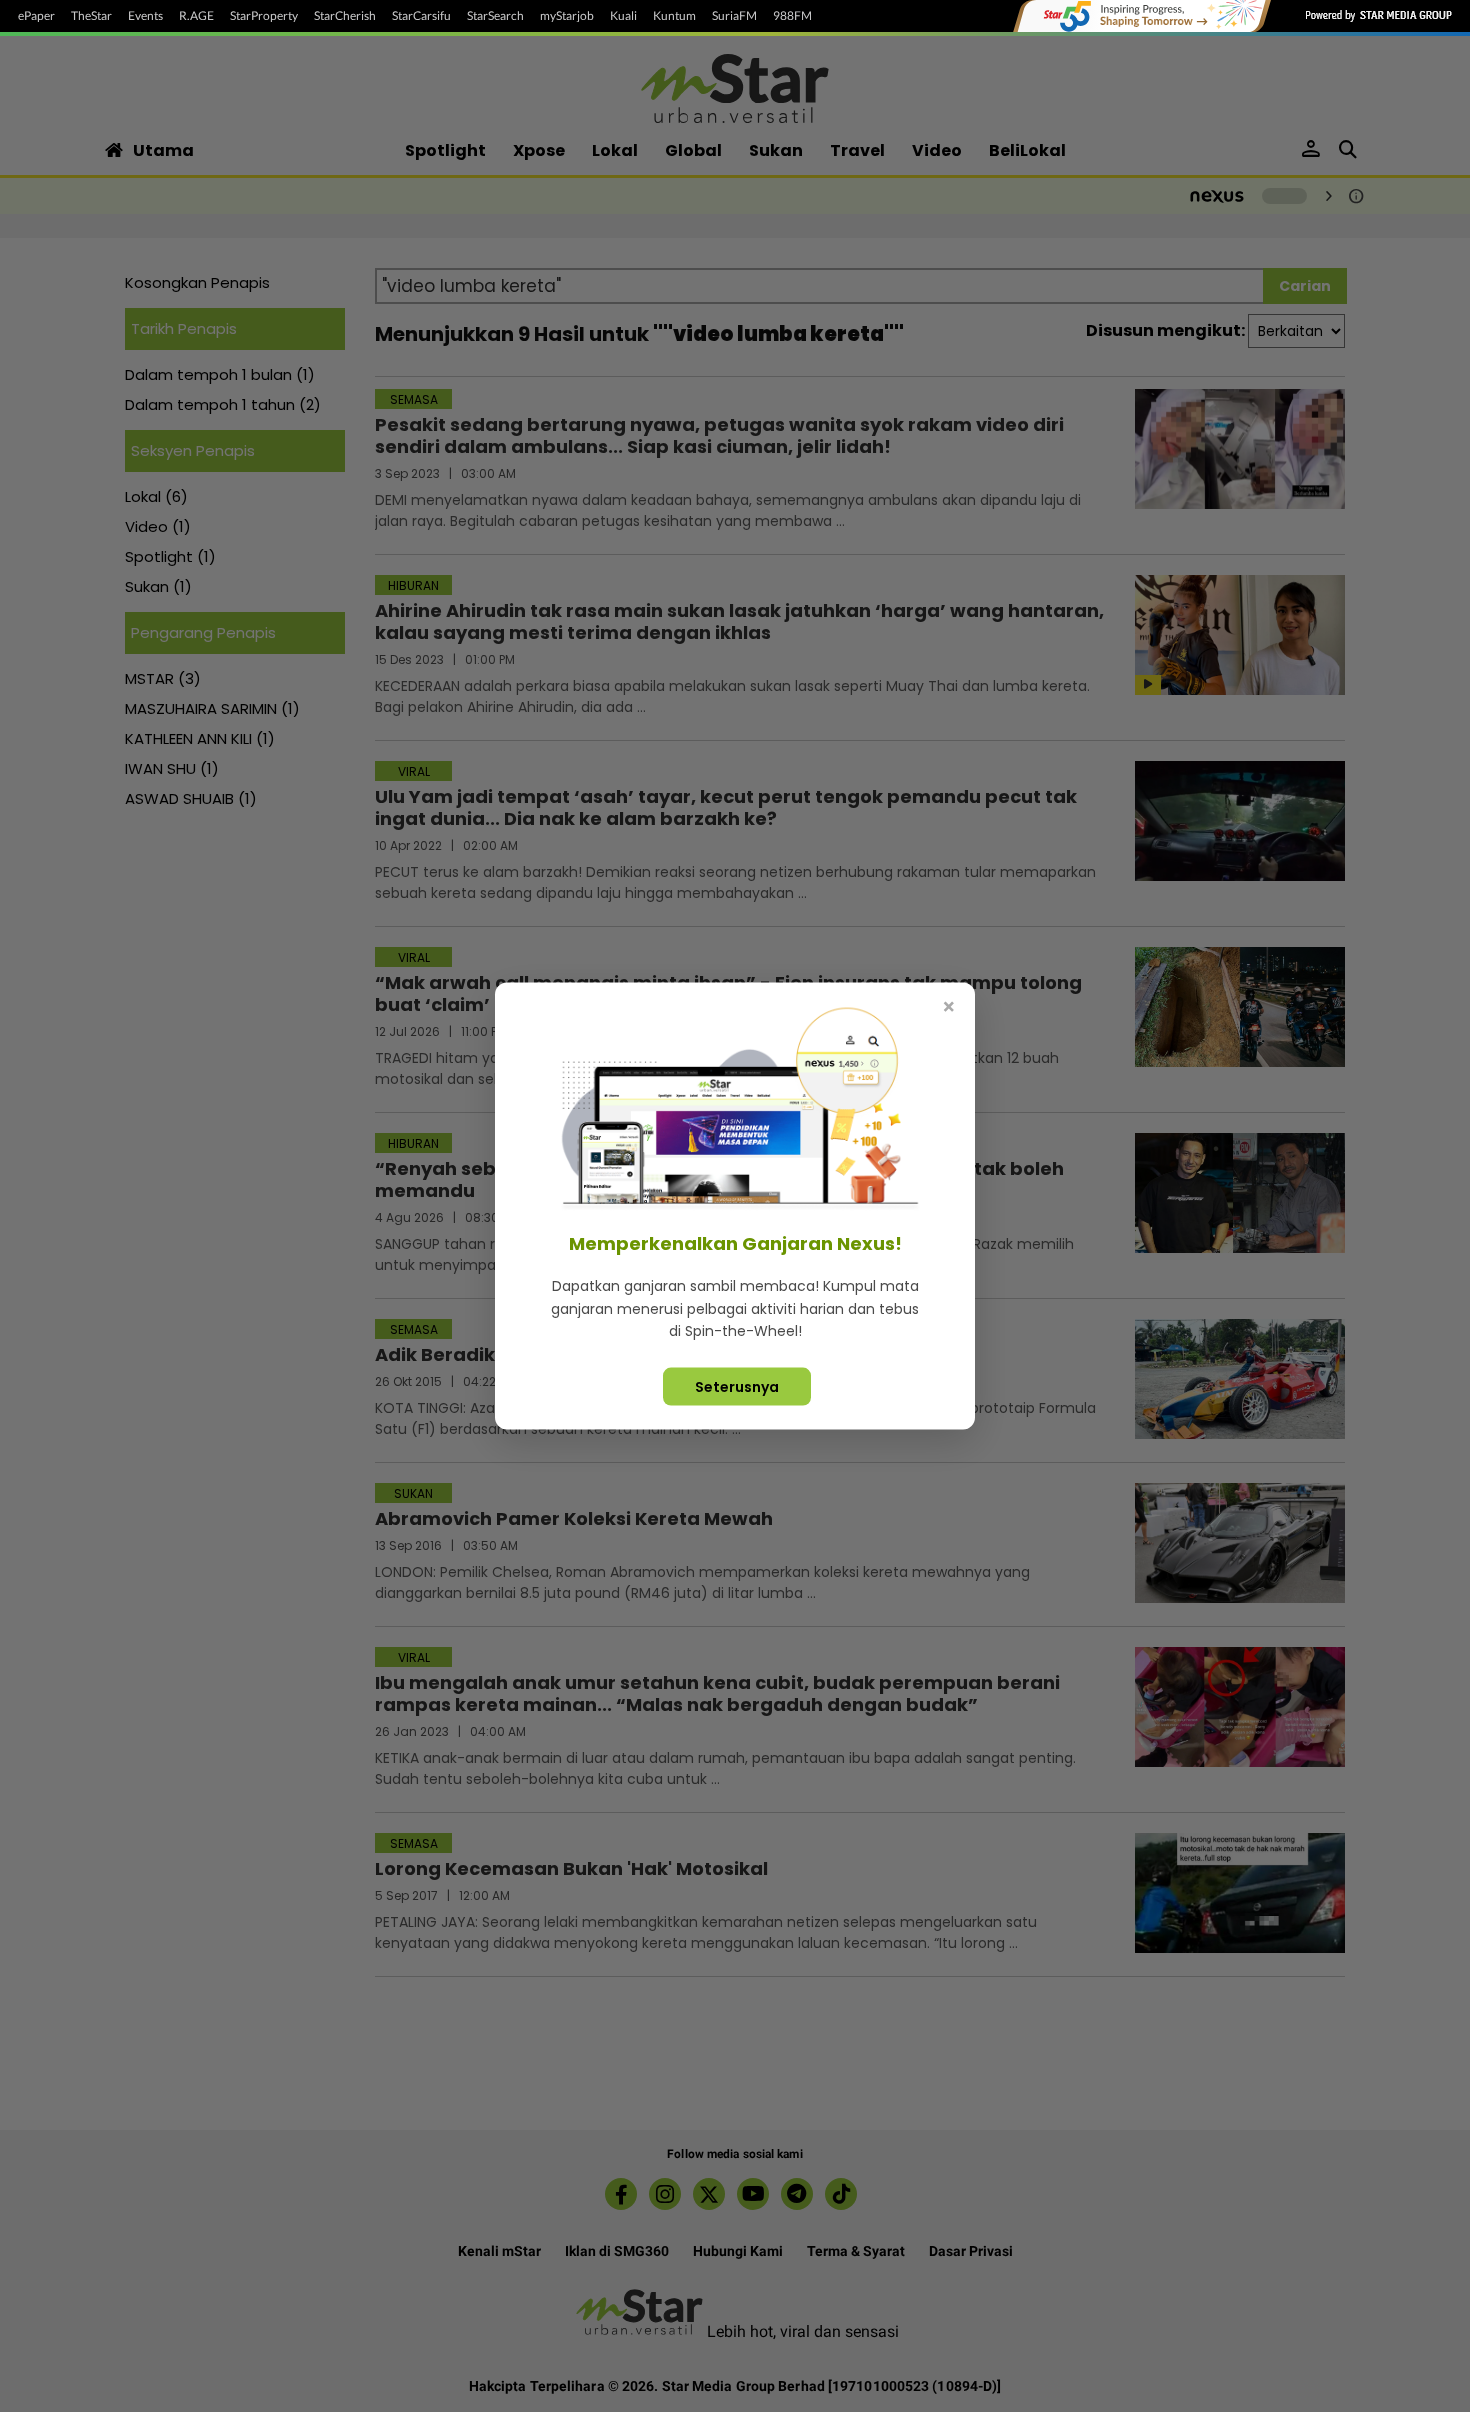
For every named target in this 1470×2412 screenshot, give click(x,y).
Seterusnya (737, 1386)
